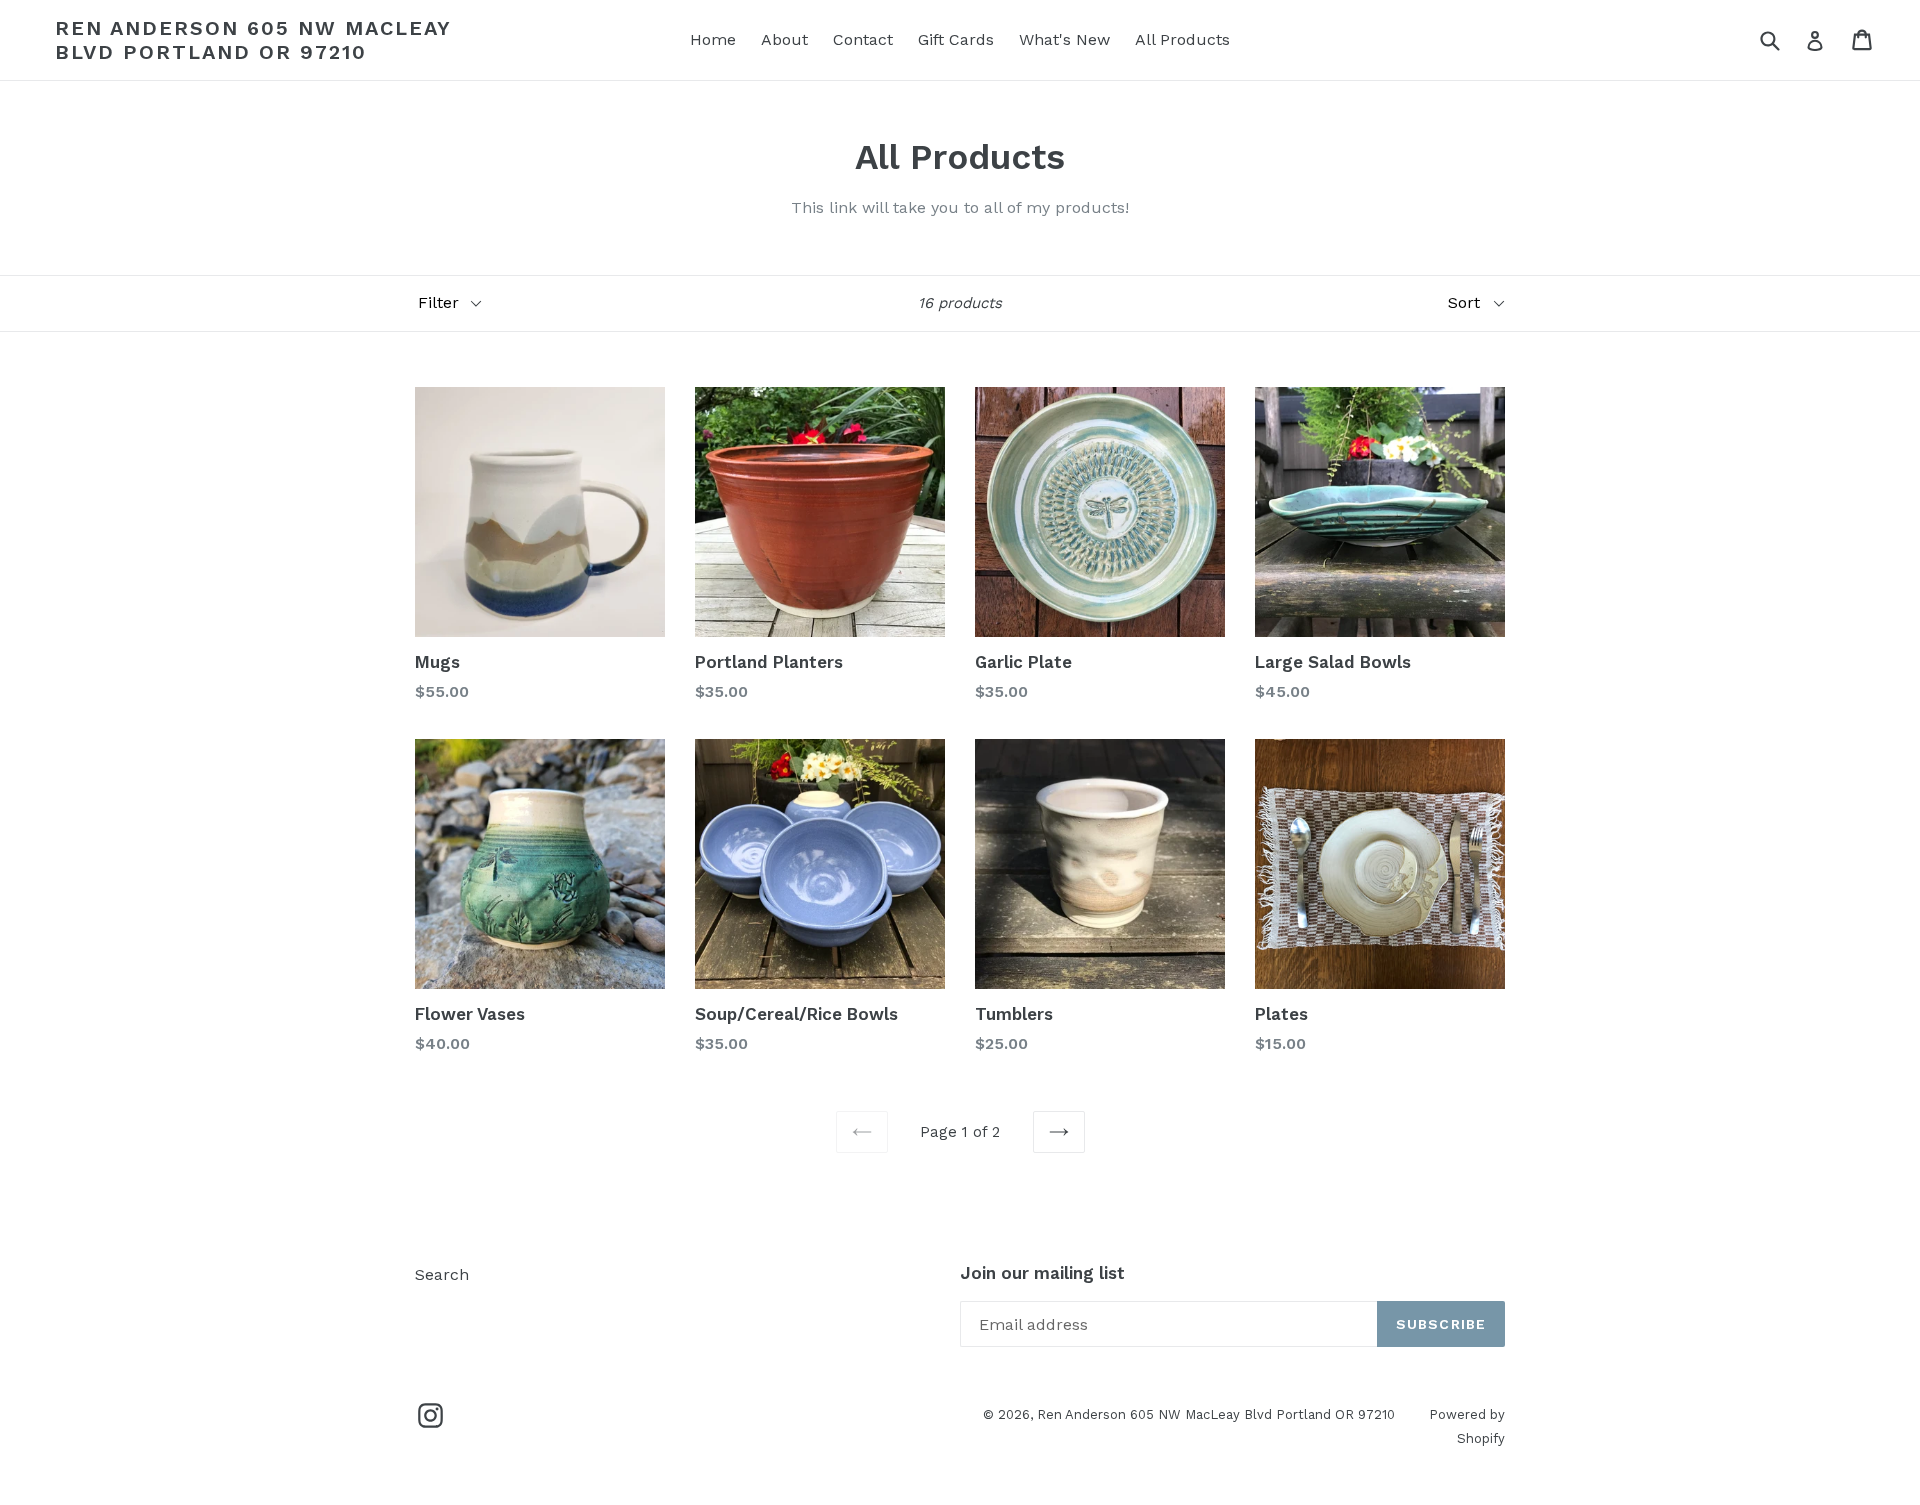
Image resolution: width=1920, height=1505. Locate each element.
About (784, 39)
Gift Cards (956, 39)
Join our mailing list (1042, 1273)
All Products (1182, 39)
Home (713, 39)
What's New (1064, 39)
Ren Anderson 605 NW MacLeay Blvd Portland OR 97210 (253, 40)
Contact (863, 39)
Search (442, 1274)
